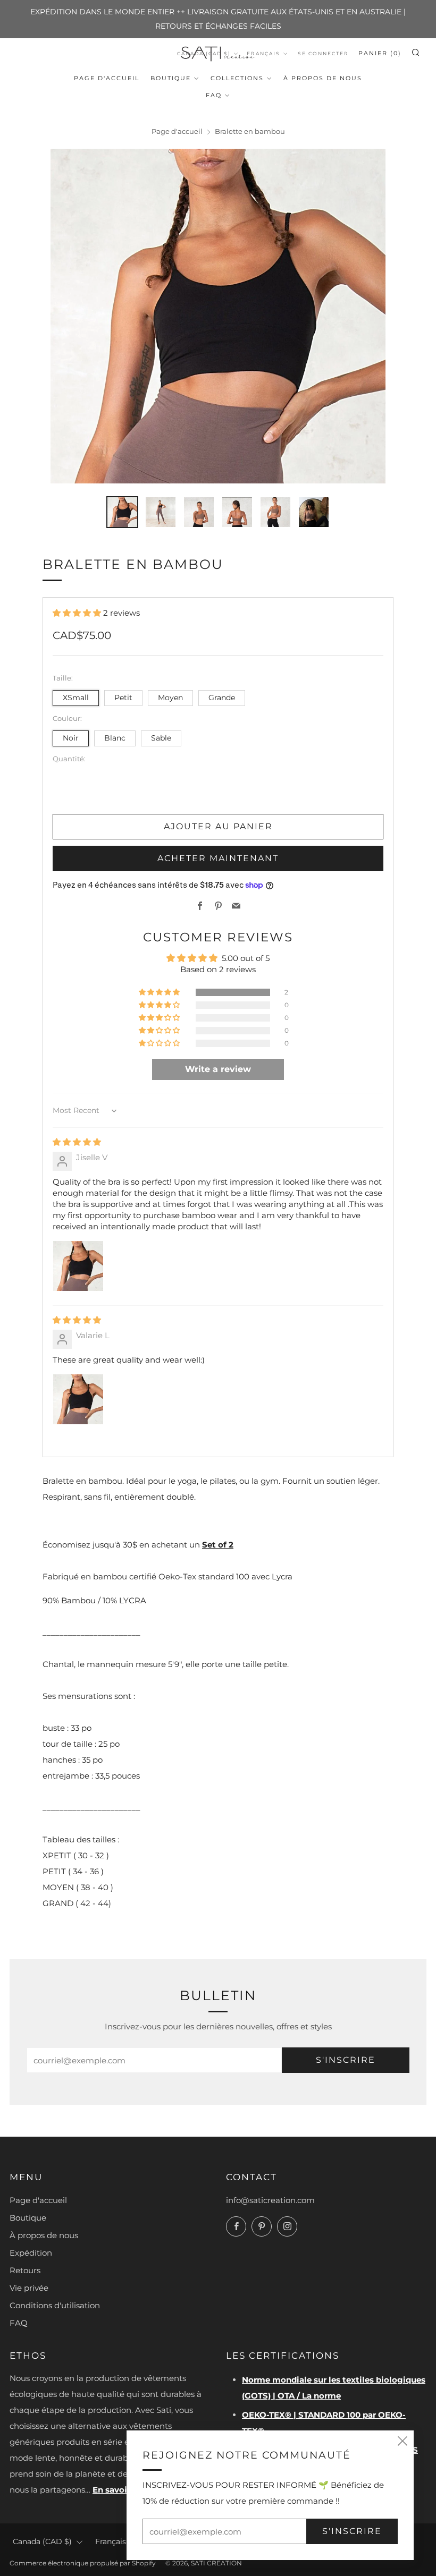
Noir (71, 738)
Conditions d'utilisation (55, 2305)
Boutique (171, 78)
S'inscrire (346, 2060)
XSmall (76, 698)
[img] (77, 1142)
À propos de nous (44, 2235)
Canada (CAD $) (42, 2541)
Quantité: (69, 759)
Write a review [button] (218, 1069)
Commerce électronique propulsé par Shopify (83, 2563)
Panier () (380, 53)
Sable (161, 738)
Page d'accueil (107, 78)
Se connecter (323, 53)
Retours (25, 2270)
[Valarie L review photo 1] (78, 1399)
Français (263, 53)
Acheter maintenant (218, 858)
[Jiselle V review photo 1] (78, 1266)
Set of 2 (218, 1545)
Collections (237, 78)
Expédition (31, 2253)
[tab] (122, 512)
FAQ (214, 95)
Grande (222, 698)
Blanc (115, 738)
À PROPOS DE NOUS (323, 78)
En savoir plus (121, 2490)
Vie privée (29, 2288)
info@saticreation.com (270, 2200)
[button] (78, 613)
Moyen (170, 698)
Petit (123, 698)
